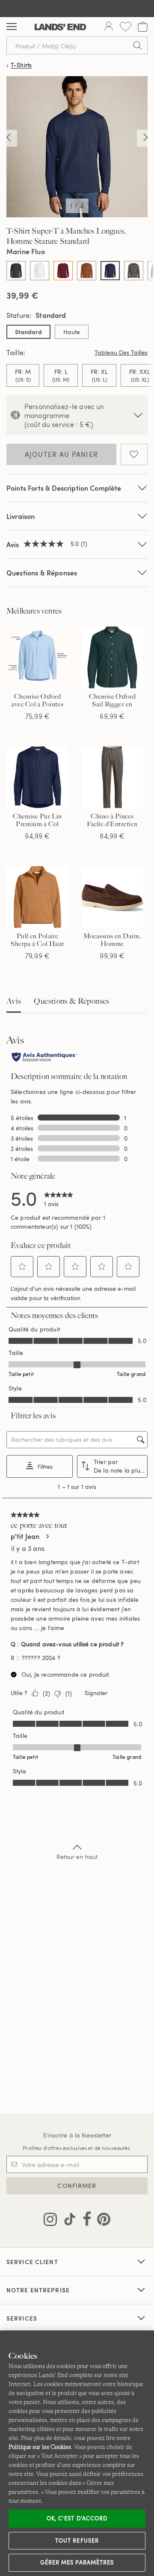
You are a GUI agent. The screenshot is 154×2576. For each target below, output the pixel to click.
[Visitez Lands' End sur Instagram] (50, 2221)
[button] (22, 1266)
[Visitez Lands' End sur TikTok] (67, 2221)
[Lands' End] (60, 27)
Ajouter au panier (62, 454)
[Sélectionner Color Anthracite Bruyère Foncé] (16, 271)
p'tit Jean (25, 1536)
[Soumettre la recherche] (137, 45)
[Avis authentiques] (44, 1058)
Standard (28, 332)
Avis (14, 1001)
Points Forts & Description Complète (64, 488)
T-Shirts (21, 65)
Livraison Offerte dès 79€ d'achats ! (77, 8)
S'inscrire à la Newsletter (77, 2135)
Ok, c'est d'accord (77, 2518)
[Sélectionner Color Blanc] (40, 271)
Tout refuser (77, 2540)
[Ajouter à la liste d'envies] (134, 454)
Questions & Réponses (42, 573)
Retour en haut (77, 1857)
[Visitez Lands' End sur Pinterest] (101, 2221)
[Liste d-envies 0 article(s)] (126, 27)
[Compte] (109, 27)
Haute (72, 332)
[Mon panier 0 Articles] (143, 27)
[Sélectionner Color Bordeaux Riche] (63, 271)
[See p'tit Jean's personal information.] (47, 1536)
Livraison (21, 516)
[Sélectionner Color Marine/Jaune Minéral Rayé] (134, 271)
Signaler (96, 1693)
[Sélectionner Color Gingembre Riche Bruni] (87, 271)
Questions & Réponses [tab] (71, 1001)
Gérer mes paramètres (77, 2562)
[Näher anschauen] (9, 138)
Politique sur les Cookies (40, 2447)
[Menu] (12, 27)
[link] (59, 1198)
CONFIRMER (77, 2186)
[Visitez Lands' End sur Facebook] (84, 2221)
